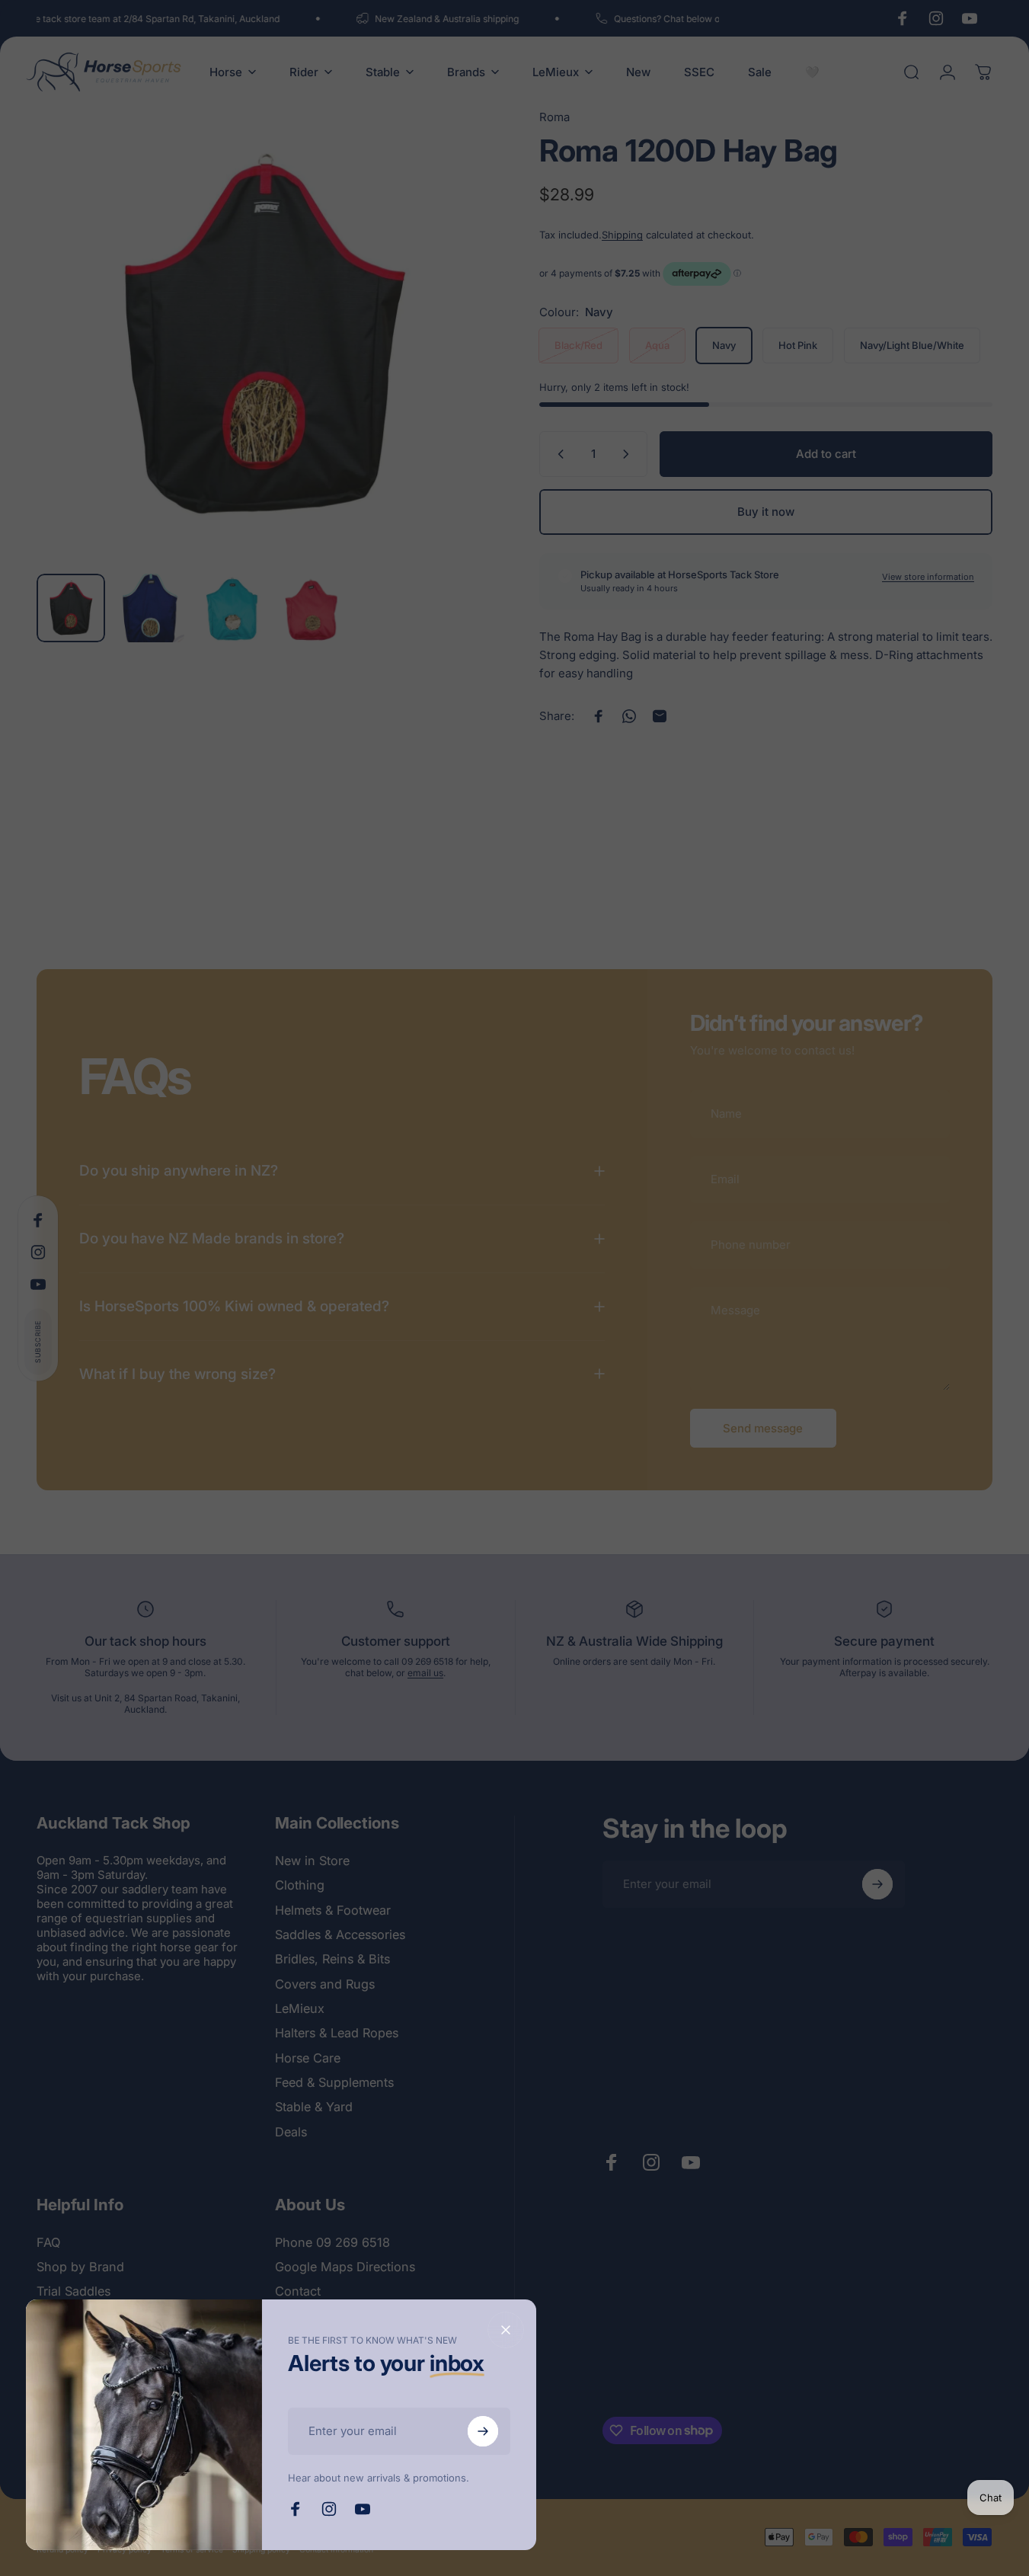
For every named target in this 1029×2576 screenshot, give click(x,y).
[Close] (506, 2330)
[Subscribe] (483, 2431)
